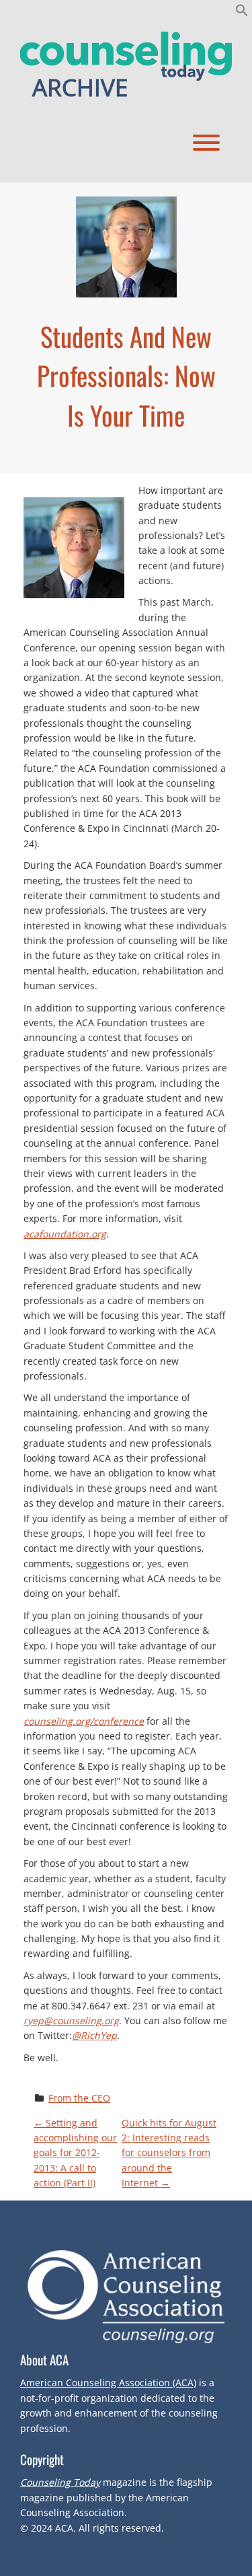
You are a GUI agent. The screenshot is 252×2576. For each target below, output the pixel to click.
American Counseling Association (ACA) (108, 2383)
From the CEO (79, 2098)
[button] (242, 13)
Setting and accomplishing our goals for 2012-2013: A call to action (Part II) (75, 2153)
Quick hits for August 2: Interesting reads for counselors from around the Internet (169, 2153)
